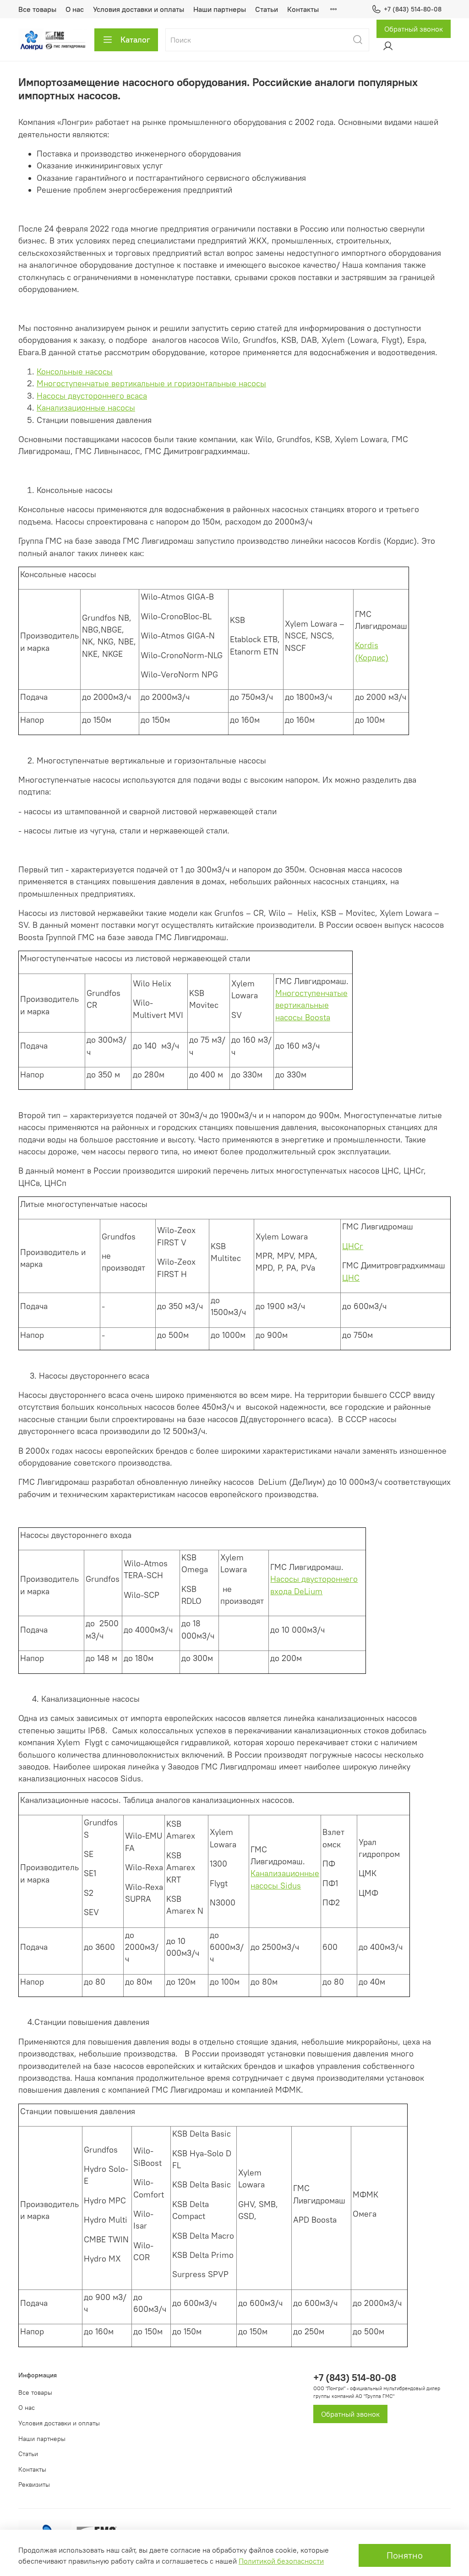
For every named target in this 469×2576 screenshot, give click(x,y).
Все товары (37, 9)
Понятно (405, 2555)
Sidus (291, 1886)
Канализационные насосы (86, 408)
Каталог (135, 40)
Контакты (303, 9)
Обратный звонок (414, 29)
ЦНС (351, 1278)
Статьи (267, 9)
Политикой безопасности (281, 2561)
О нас (75, 9)
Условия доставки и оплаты (139, 9)
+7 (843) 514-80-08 (413, 9)
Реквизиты (34, 2484)
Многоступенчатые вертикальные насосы (311, 1005)
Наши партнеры (220, 9)
